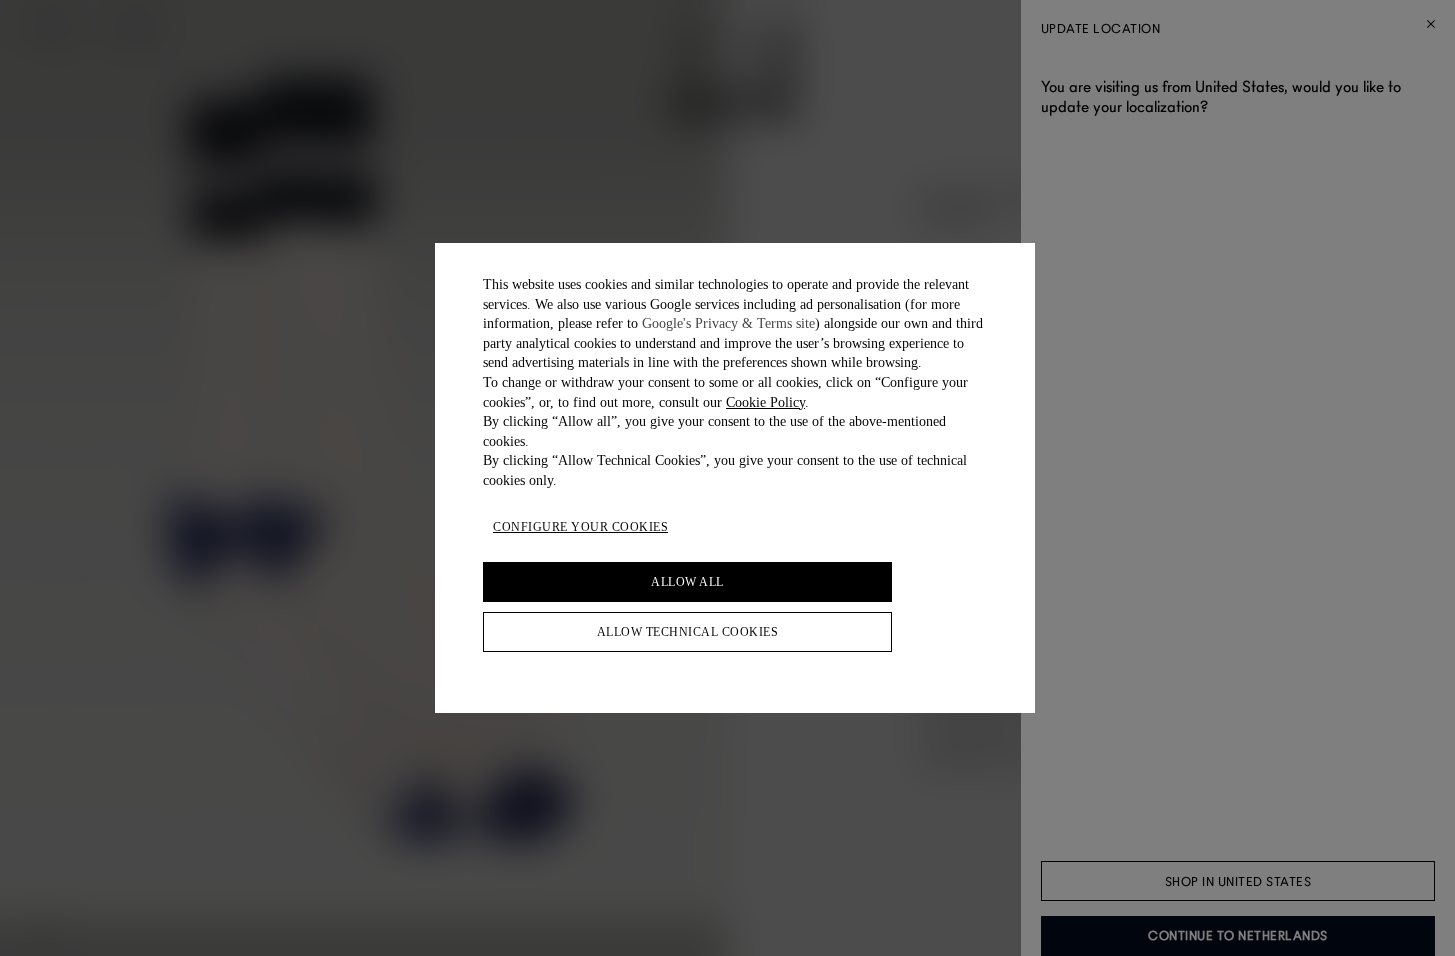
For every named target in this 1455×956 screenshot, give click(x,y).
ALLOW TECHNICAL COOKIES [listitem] (688, 632)
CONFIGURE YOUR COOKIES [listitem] (580, 527)
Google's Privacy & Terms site (728, 323)
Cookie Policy (765, 402)
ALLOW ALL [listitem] (687, 582)
